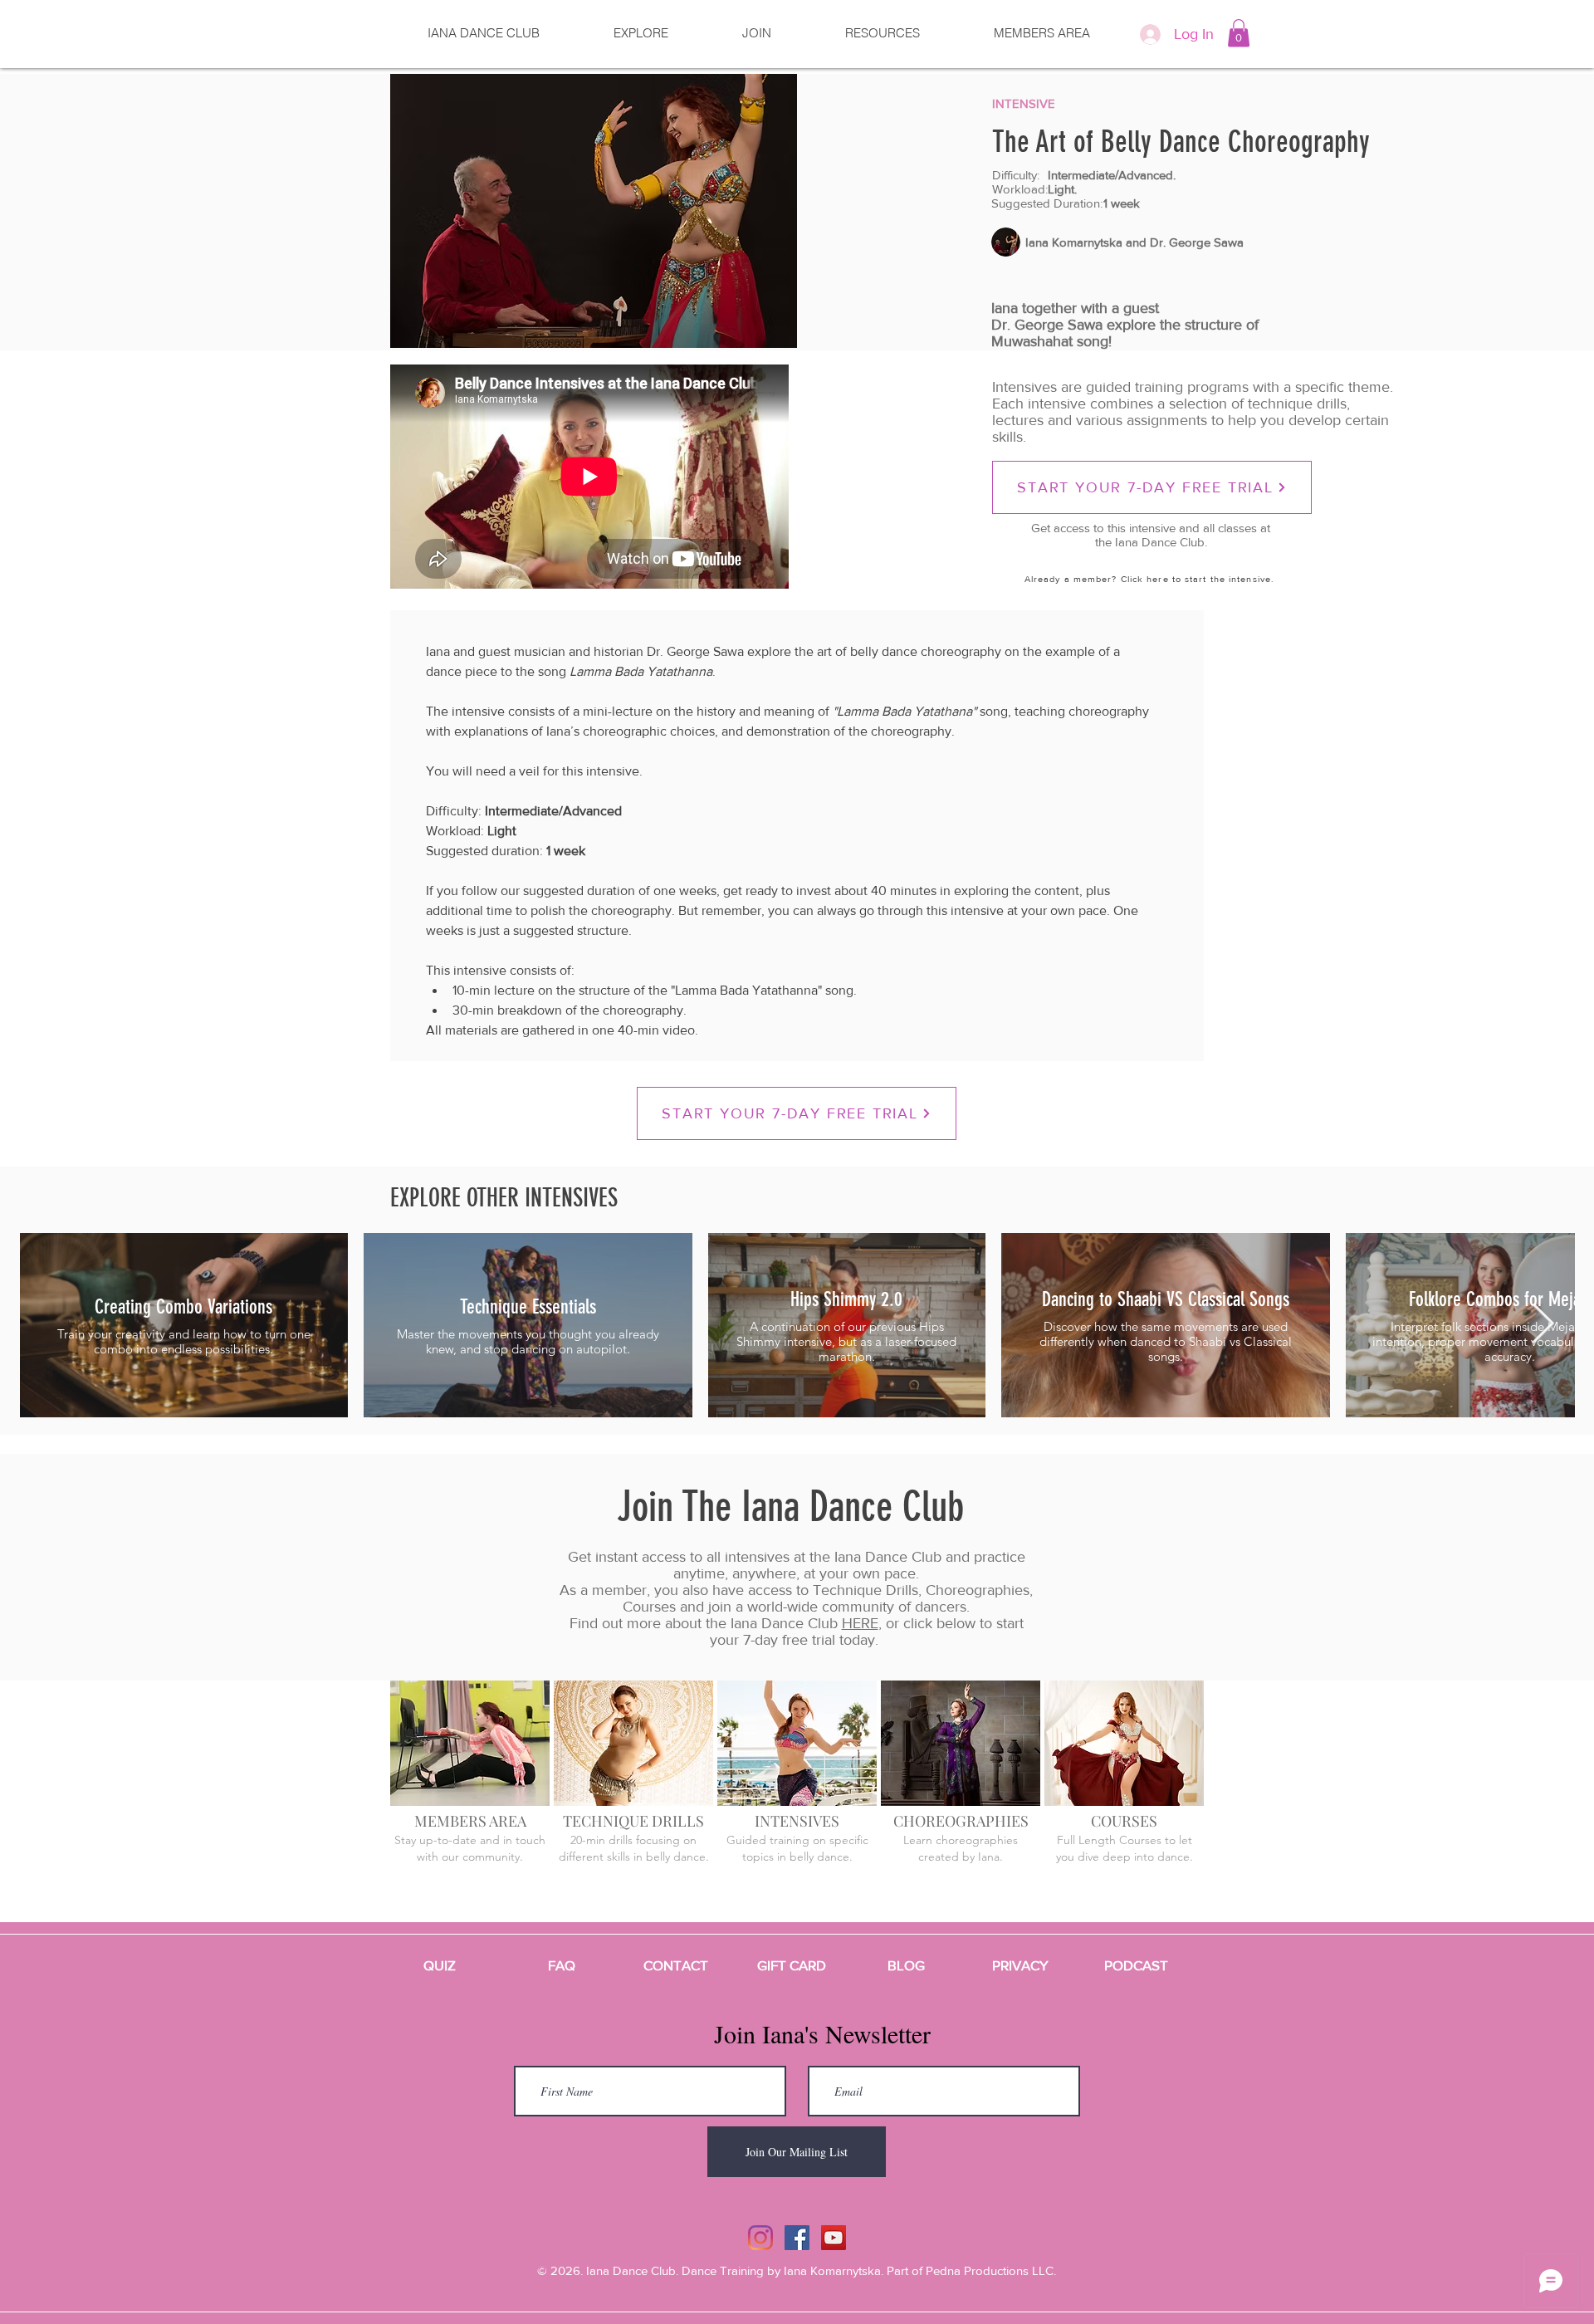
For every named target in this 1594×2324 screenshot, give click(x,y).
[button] (1239, 33)
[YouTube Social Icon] (834, 2238)
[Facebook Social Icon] (797, 2238)
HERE (860, 1623)
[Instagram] (760, 2238)
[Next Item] (1543, 1325)
